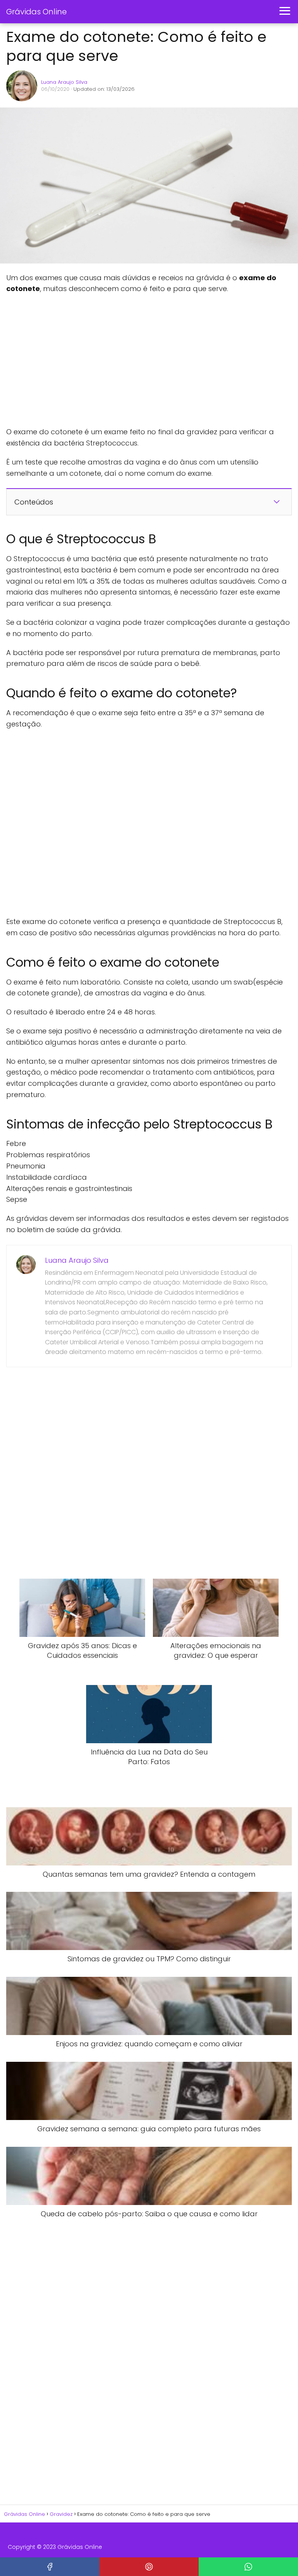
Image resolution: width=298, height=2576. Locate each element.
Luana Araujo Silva (64, 82)
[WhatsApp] (248, 2567)
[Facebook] (50, 2567)
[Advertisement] (103, 361)
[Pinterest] (149, 2567)
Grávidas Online (36, 12)
